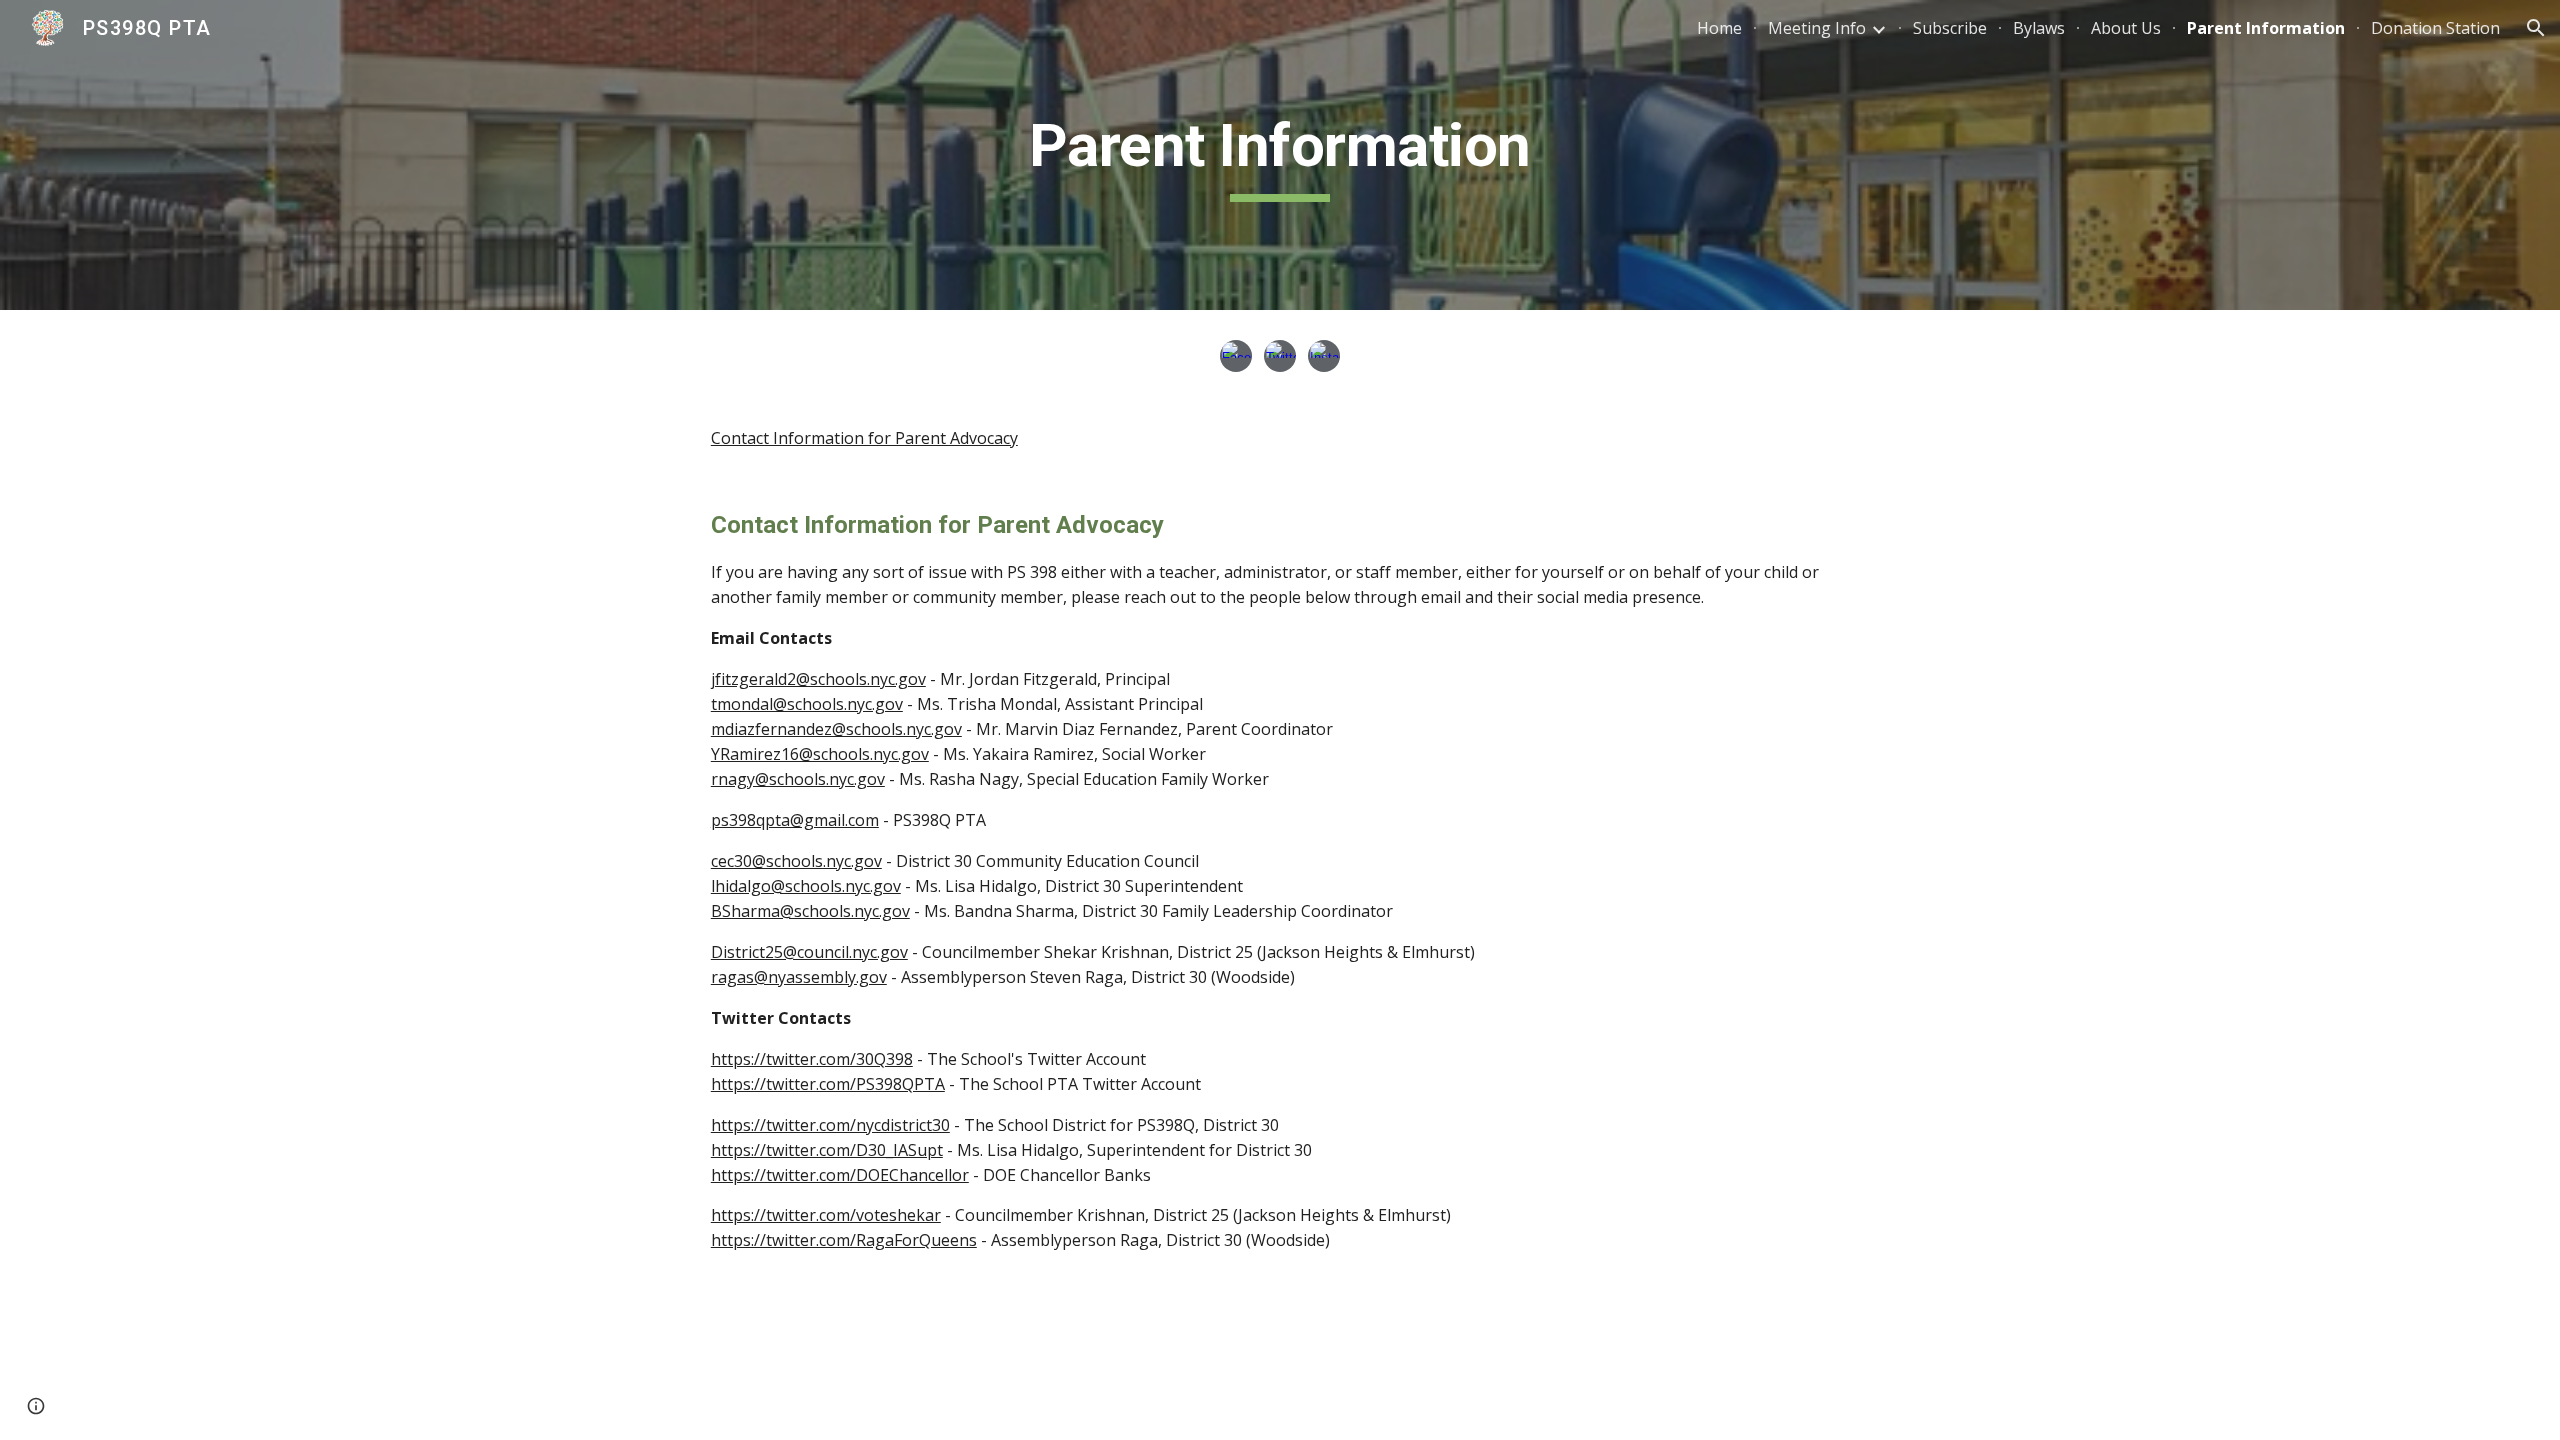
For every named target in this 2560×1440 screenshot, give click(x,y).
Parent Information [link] (2266, 28)
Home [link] (1719, 28)
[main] (1280, 155)
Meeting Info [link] (1817, 28)
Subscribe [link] (1950, 28)
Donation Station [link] (2435, 28)
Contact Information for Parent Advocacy (864, 438)
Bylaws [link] (2039, 28)
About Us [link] (2126, 28)
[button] (2536, 28)
